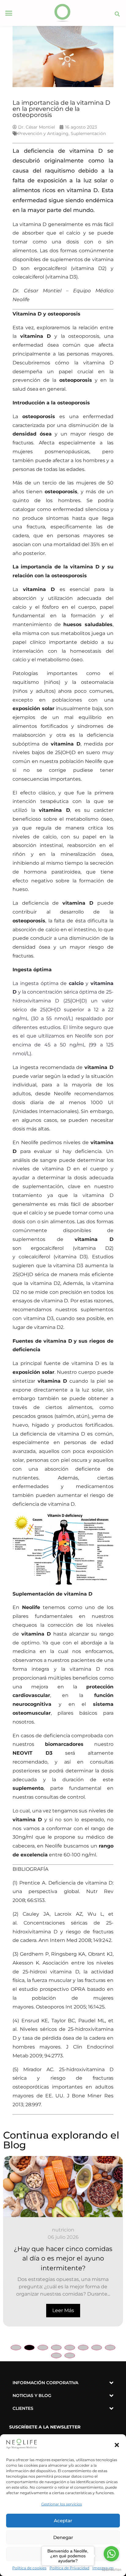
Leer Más (63, 2310)
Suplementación (88, 133)
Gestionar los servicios (62, 2504)
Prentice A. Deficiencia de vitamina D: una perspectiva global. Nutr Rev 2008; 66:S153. (63, 1892)
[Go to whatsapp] (111, 2554)
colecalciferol (34, 1257)
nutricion (63, 2230)
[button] (117, 2445)
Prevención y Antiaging (43, 133)
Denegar (63, 2537)
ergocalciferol (47, 1248)
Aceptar (63, 2521)
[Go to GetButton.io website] (111, 2570)
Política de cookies (29, 2568)
